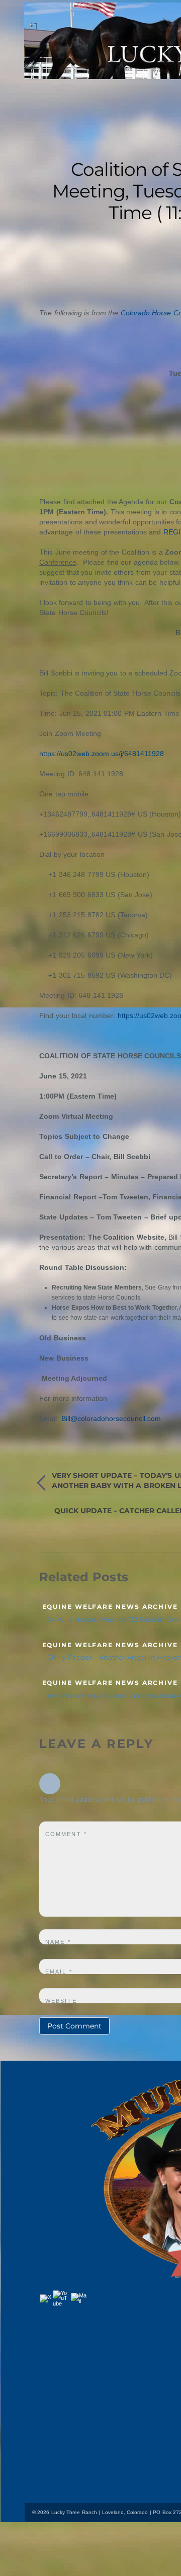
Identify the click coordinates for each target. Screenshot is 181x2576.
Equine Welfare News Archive (110, 1607)
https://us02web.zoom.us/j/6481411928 (102, 754)
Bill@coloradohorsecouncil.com (111, 1418)
